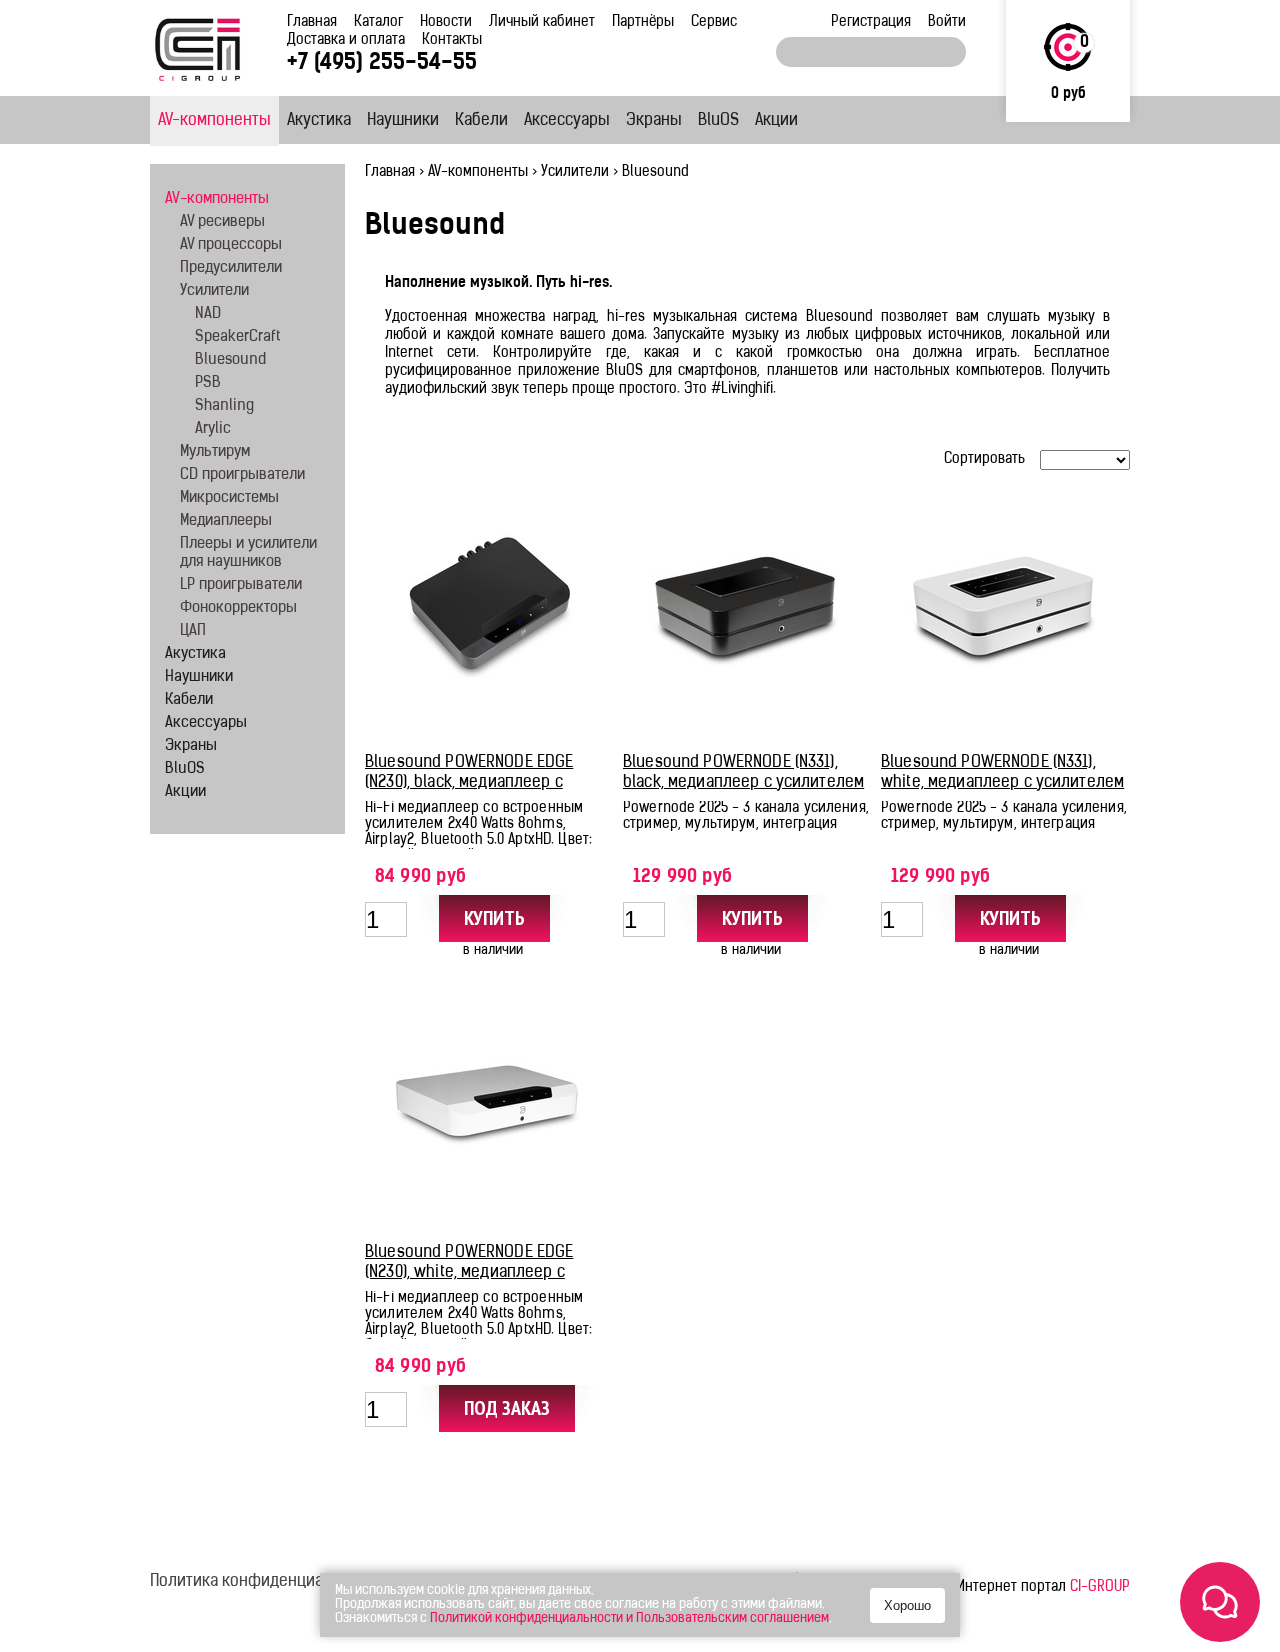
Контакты (452, 40)
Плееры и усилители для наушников (248, 553)
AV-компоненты (214, 121)
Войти (947, 22)
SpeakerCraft (237, 337)
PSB (208, 383)
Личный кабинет (542, 22)
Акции (776, 121)
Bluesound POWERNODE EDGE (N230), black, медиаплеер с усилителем (469, 783)
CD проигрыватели (242, 475)
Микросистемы (229, 498)
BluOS (718, 121)
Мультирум (215, 452)
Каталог (378, 22)
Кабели (481, 121)
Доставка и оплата (346, 40)
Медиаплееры (226, 521)
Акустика (319, 121)
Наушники (403, 121)
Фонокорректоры (238, 608)
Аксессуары (567, 121)
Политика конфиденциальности (266, 1582)
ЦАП (193, 631)
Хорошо (907, 1605)
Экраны (654, 121)
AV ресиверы (222, 222)
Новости (446, 22)
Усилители (575, 172)
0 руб (1068, 94)
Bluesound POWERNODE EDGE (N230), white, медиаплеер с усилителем (469, 1273)
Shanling (224, 406)
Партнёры (643, 22)
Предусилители (231, 268)
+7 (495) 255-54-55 (382, 63)
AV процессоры (231, 245)
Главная (312, 22)
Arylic (213, 429)
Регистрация (871, 22)
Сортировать (984, 459)
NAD (208, 314)
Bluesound (230, 360)
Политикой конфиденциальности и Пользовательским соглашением (629, 1618)
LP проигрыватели (241, 585)
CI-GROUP (1100, 1587)
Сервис (714, 22)
